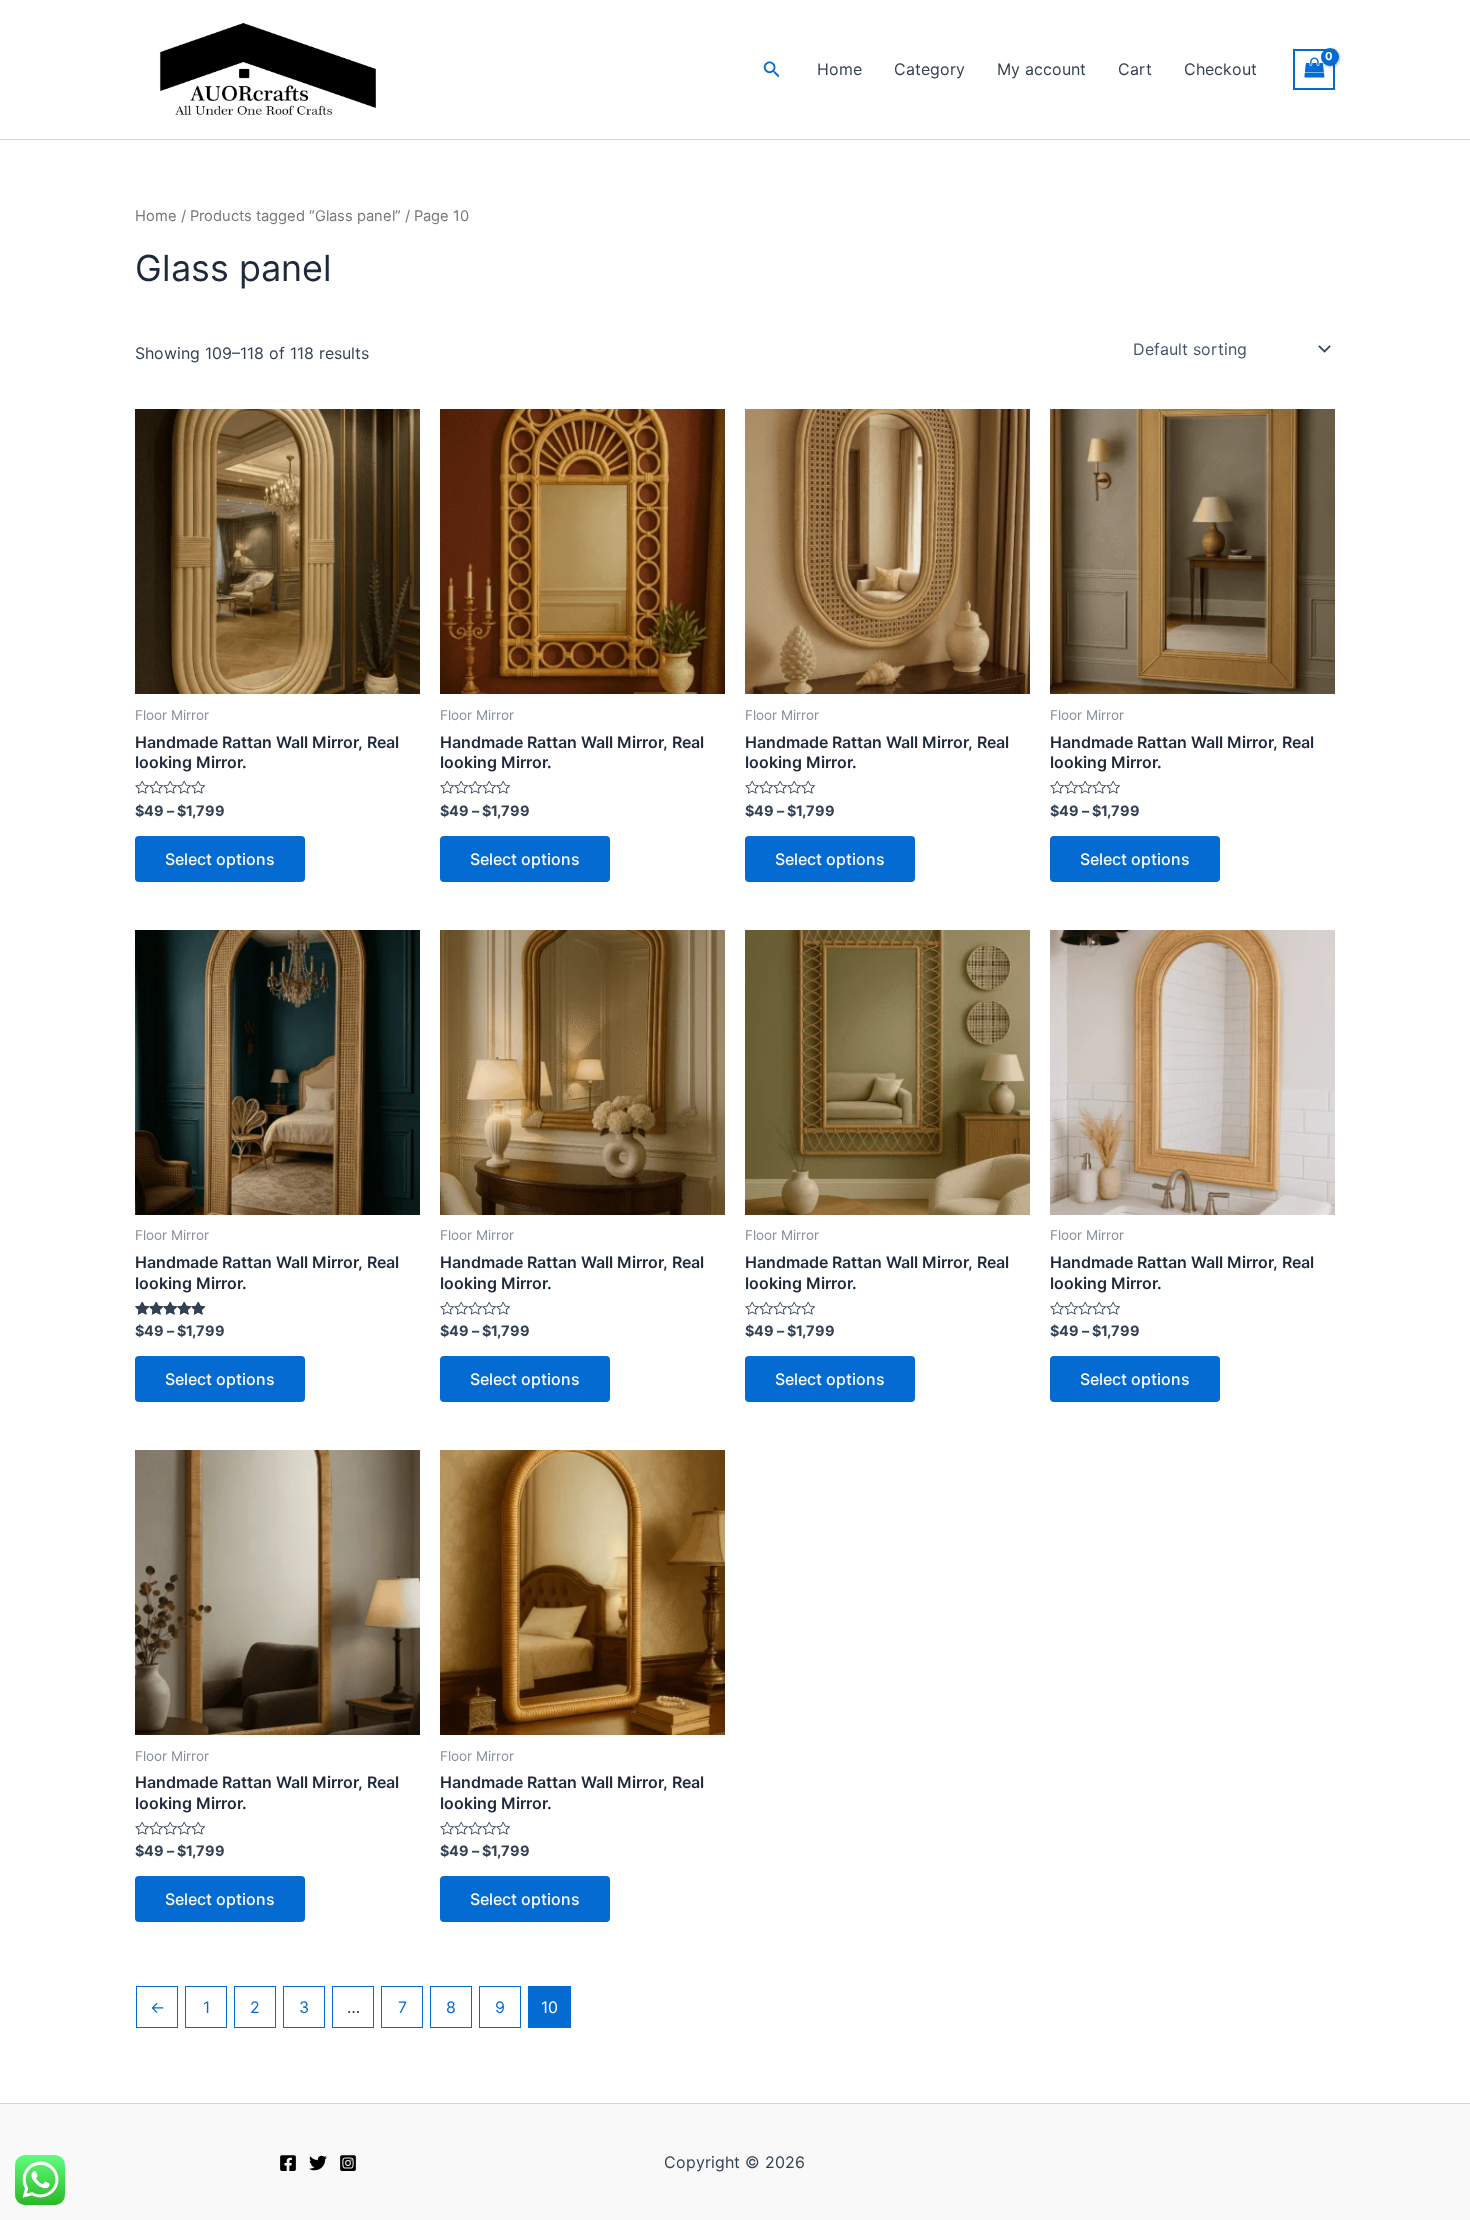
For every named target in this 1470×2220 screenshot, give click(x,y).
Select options (220, 859)
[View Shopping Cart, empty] (1314, 69)
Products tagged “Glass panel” (295, 216)
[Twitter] (318, 2163)
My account (1041, 69)
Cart (1135, 69)
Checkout (1220, 69)
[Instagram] (348, 2163)
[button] (772, 69)
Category (929, 69)
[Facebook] (288, 2163)
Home (839, 69)
